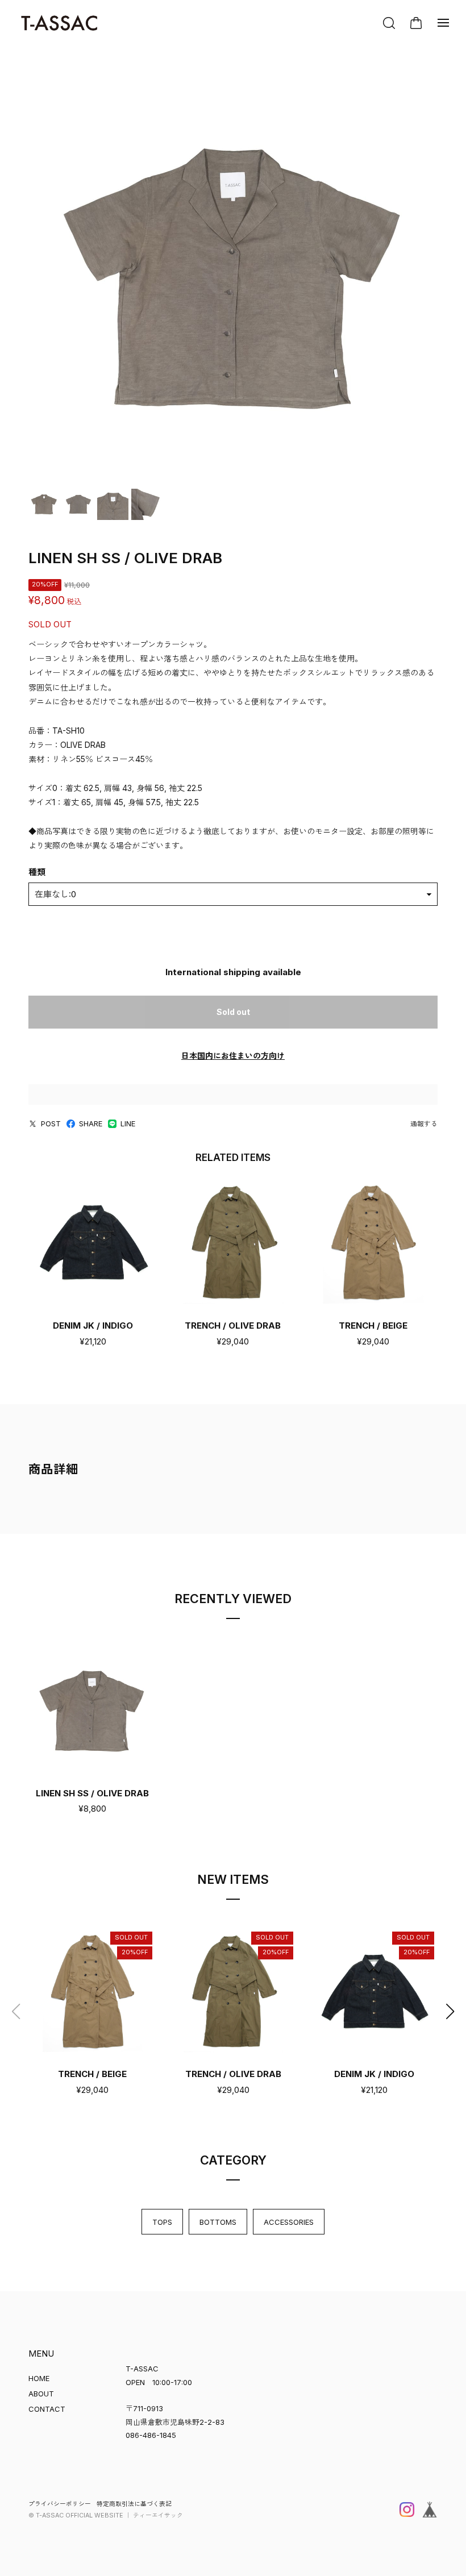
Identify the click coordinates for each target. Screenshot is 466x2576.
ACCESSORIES (289, 2222)
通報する (424, 1124)
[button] (450, 2012)
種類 (37, 872)
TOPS (162, 2222)
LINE (128, 1123)
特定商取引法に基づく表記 (134, 2504)
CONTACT (47, 2409)
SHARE (91, 1123)
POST (51, 1123)
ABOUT (41, 2394)
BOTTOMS (218, 2222)
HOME (39, 2378)
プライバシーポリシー (60, 2504)
